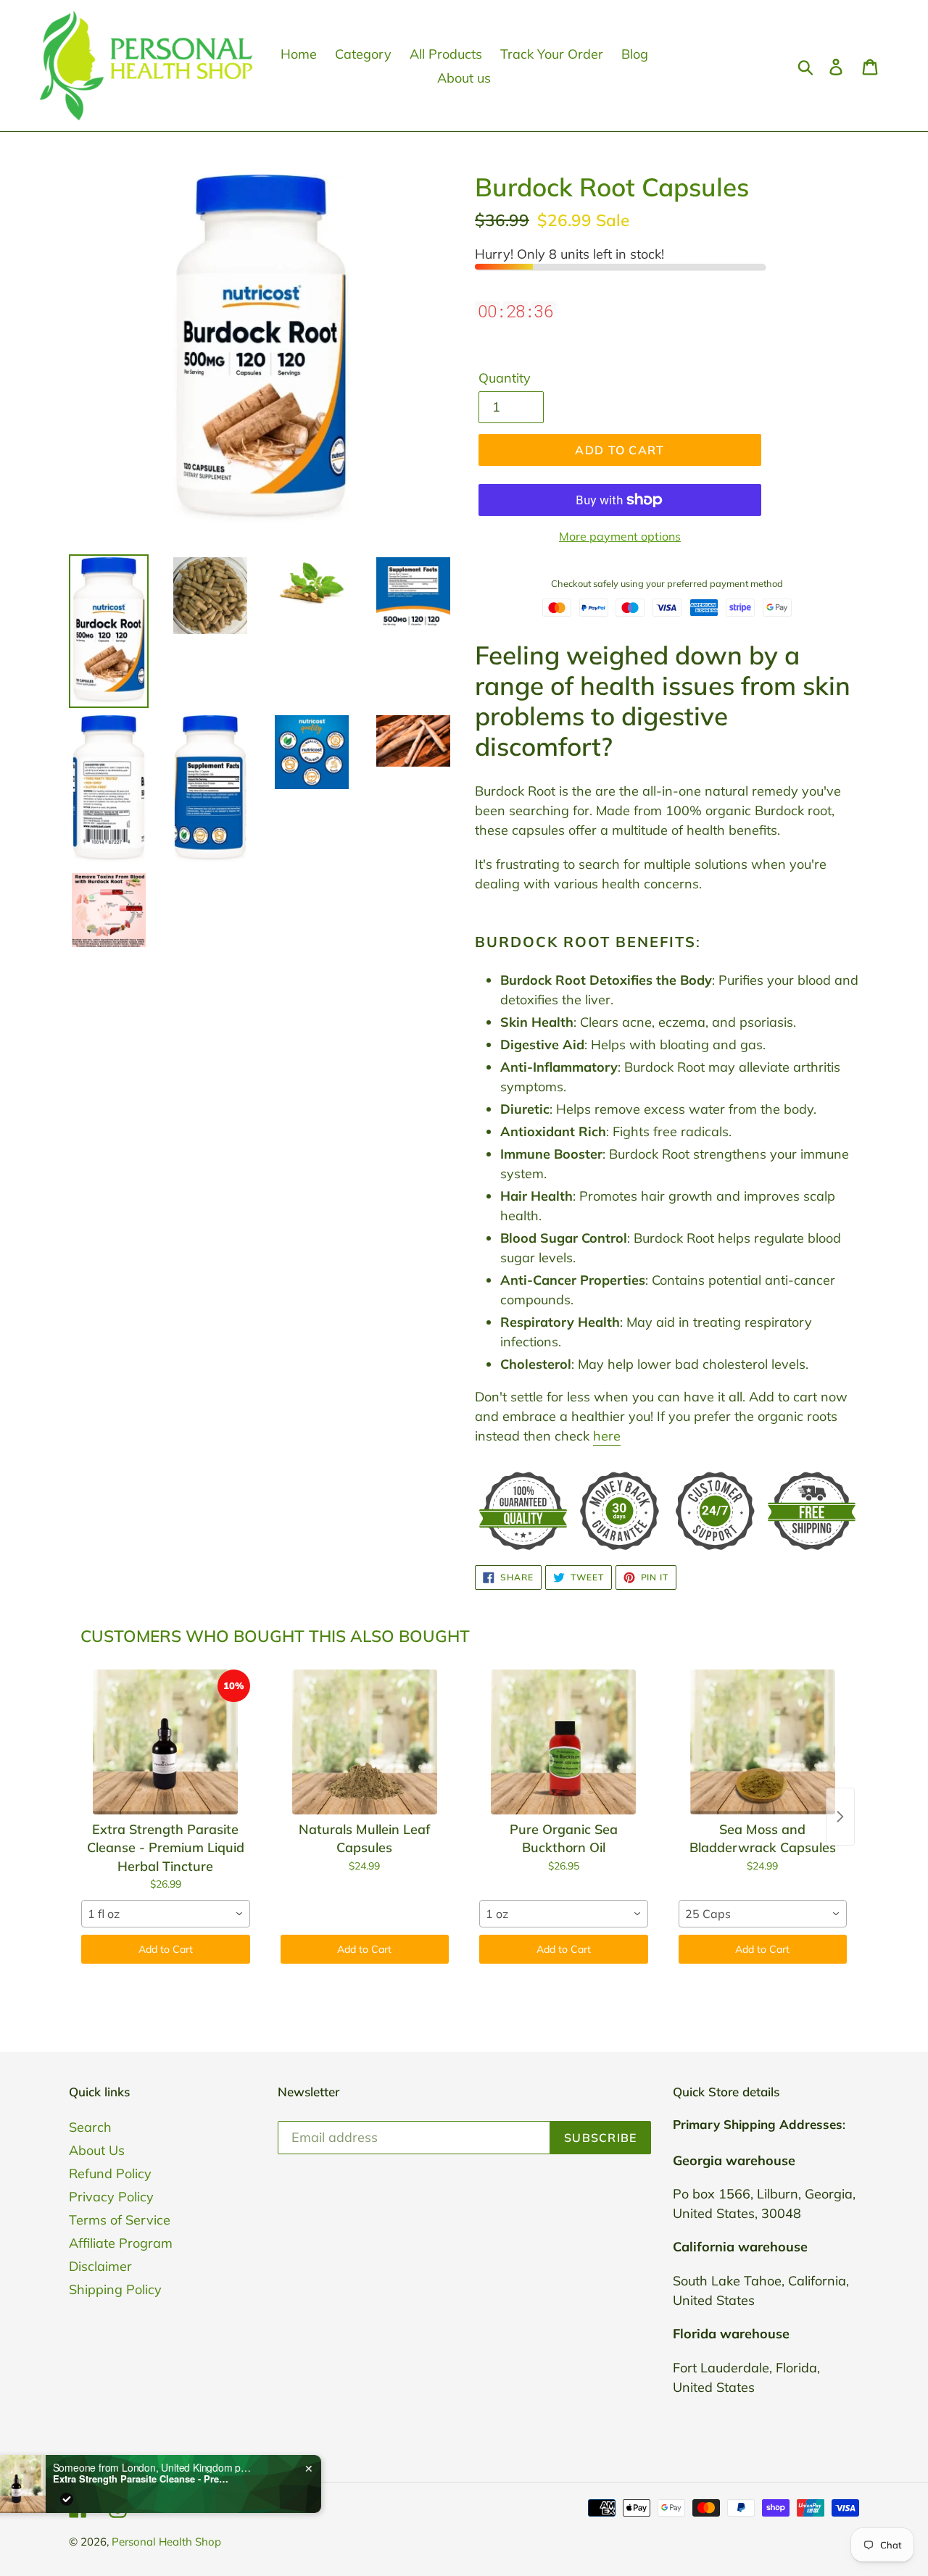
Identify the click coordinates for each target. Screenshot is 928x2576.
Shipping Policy (115, 2289)
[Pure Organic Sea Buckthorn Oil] (564, 1742)
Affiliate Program (121, 2243)
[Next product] (840, 1817)
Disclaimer (100, 2266)
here (607, 1436)
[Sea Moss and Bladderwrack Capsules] (763, 1742)
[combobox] (166, 1914)
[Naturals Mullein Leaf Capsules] (365, 1742)
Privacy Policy (111, 2197)
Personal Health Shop (166, 2542)
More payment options (620, 536)
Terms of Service (120, 2220)
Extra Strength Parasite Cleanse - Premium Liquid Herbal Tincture (175, 2479)
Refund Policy (110, 2173)
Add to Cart (166, 1949)
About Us (97, 2150)
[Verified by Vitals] (98, 2499)
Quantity (505, 378)
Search (90, 2127)
